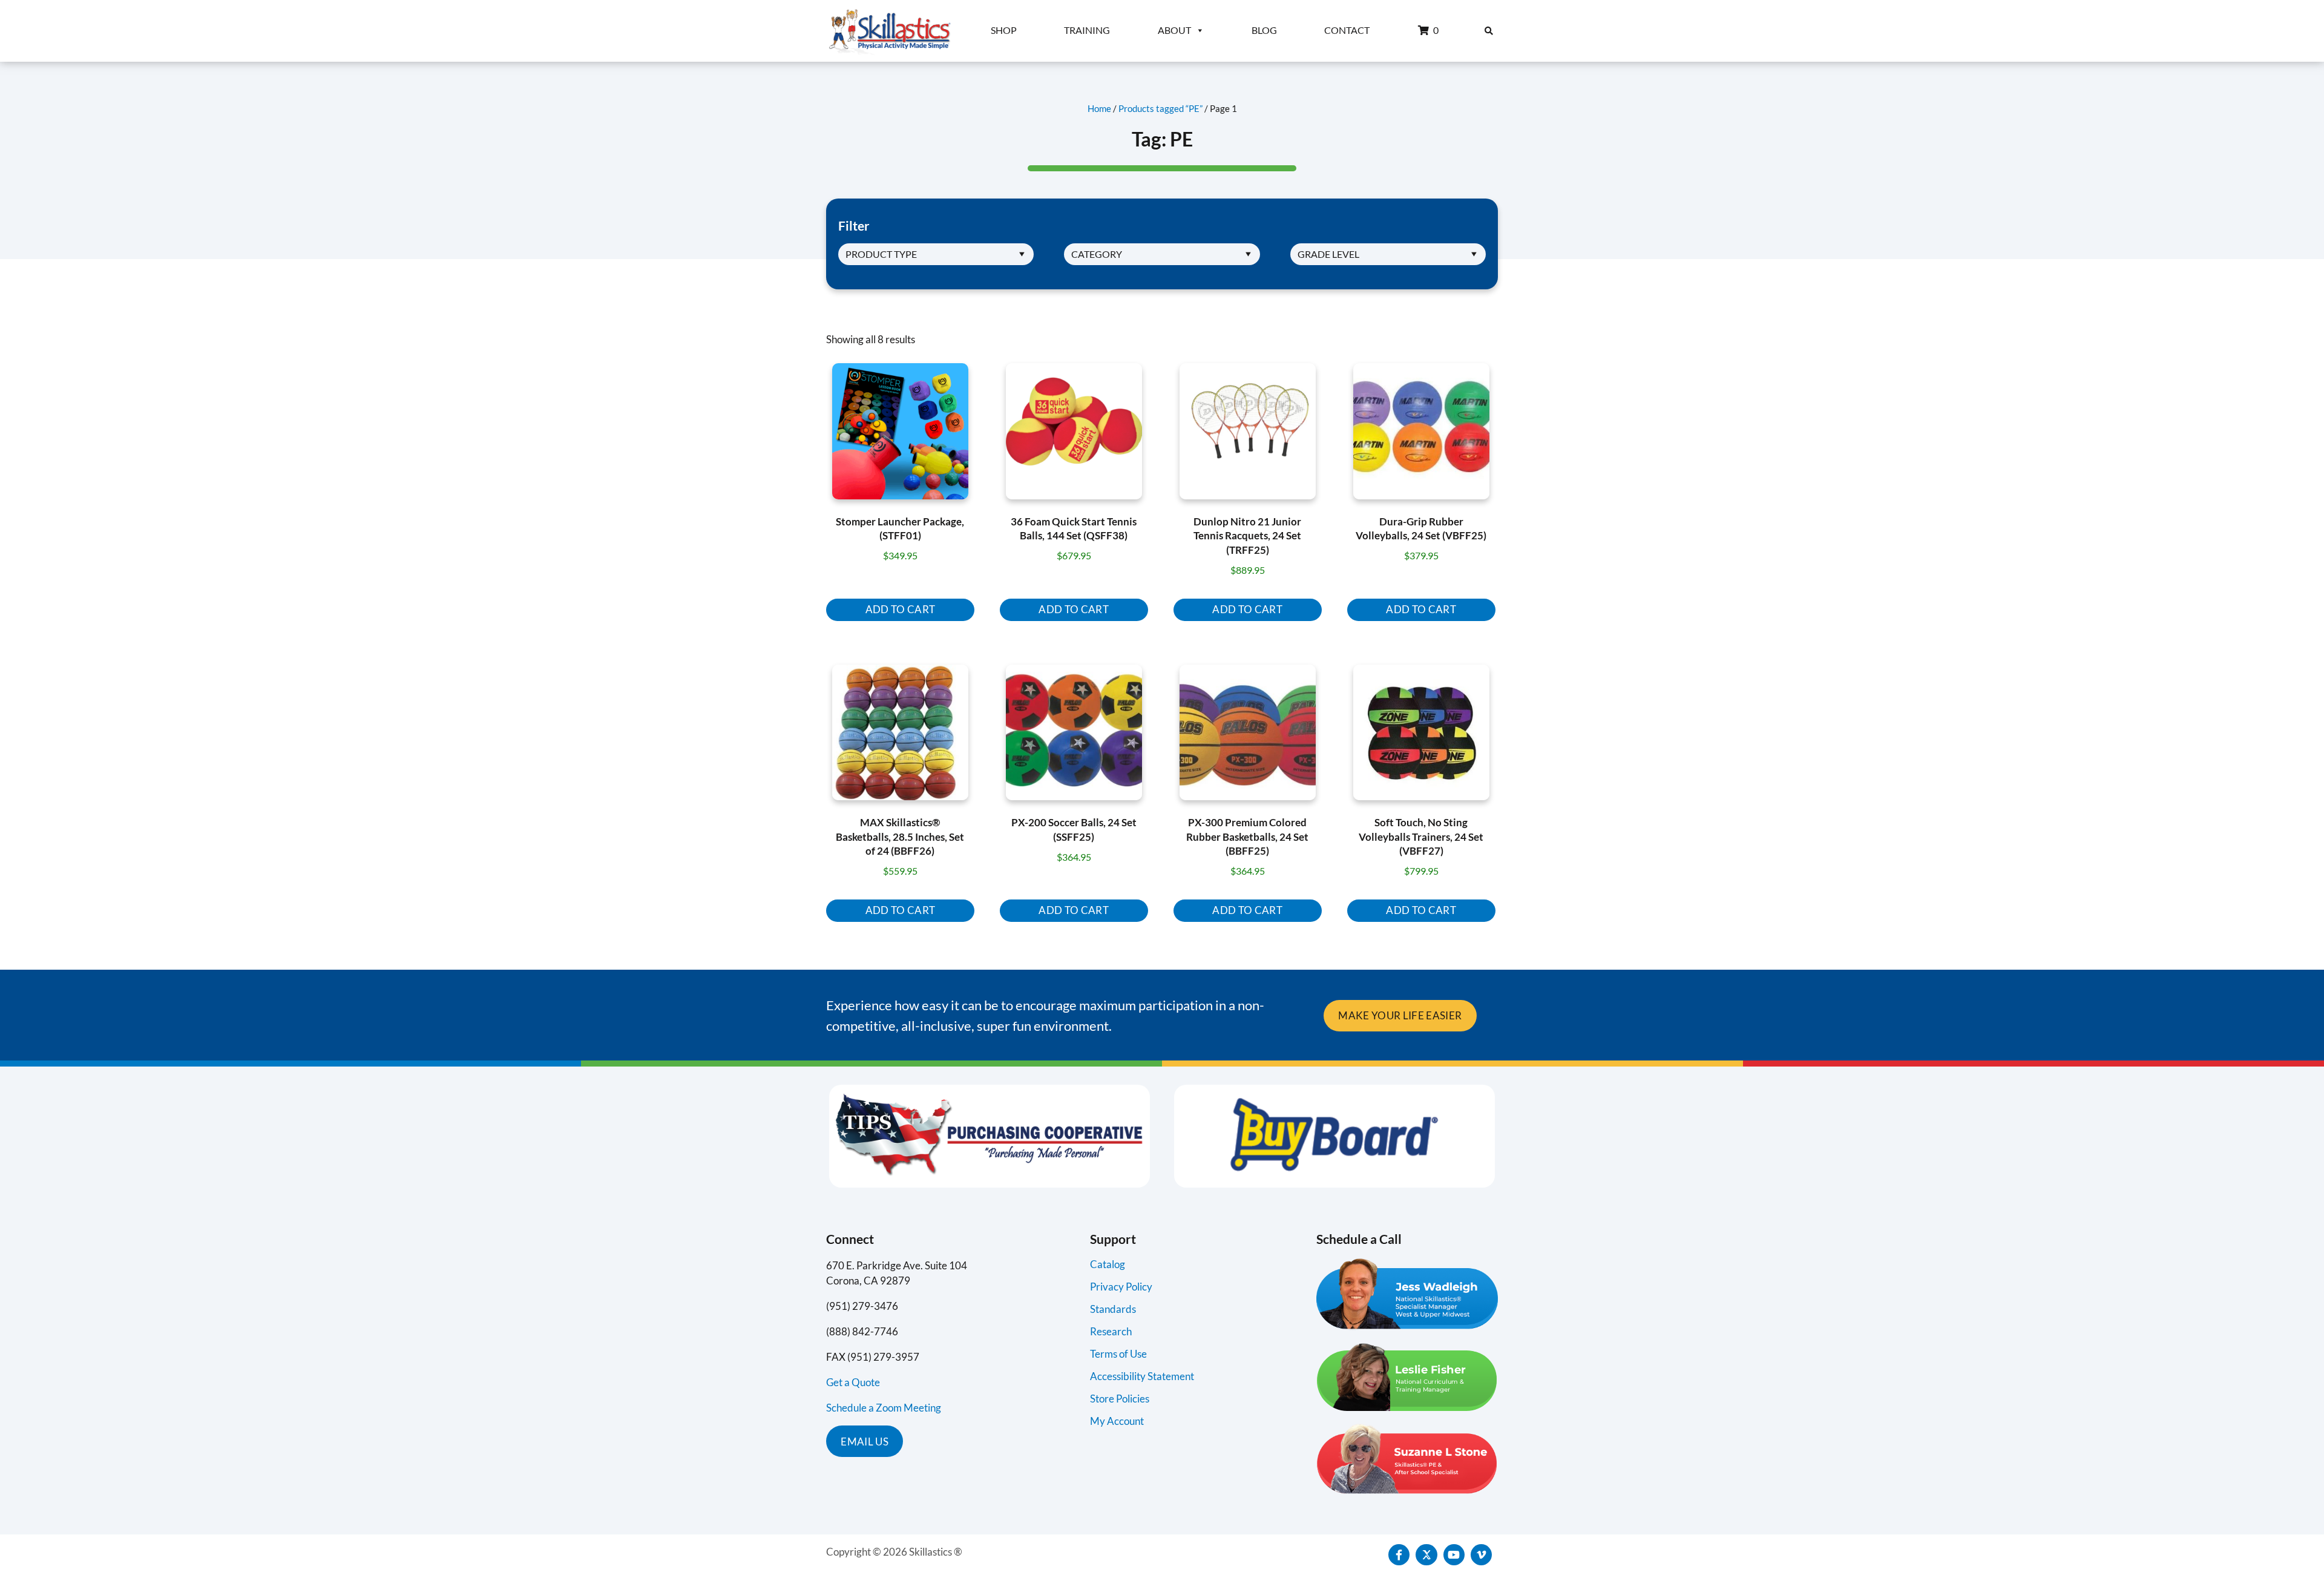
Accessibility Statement (1142, 1376)
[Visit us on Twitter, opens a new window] (1426, 1555)
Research (1111, 1331)
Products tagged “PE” (1160, 108)
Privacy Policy (1121, 1287)
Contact (1347, 30)
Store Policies (1120, 1399)
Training (1087, 30)
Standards (1113, 1309)
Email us (865, 1442)
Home (1099, 108)
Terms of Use (1118, 1354)
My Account (1117, 1421)
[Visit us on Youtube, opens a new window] (1454, 1555)
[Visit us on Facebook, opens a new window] (1399, 1555)
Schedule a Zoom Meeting (884, 1408)
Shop (1004, 30)
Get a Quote (853, 1382)
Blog (1264, 30)
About (1174, 30)
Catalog (1108, 1264)
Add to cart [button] (901, 609)
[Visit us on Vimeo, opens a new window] (1481, 1555)
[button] (1489, 31)
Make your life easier (1400, 1015)
